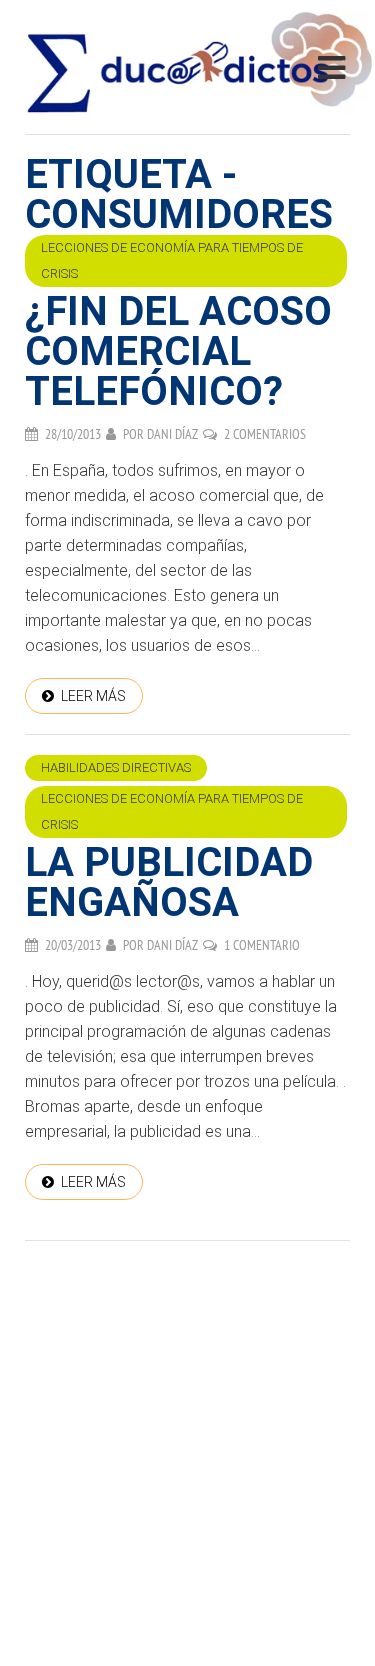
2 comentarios (265, 434)
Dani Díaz (172, 434)
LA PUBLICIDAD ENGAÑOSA (169, 882)
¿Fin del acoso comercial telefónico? (178, 351)
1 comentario (262, 945)
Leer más (93, 696)
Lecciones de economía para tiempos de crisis (172, 260)
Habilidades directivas (116, 767)
